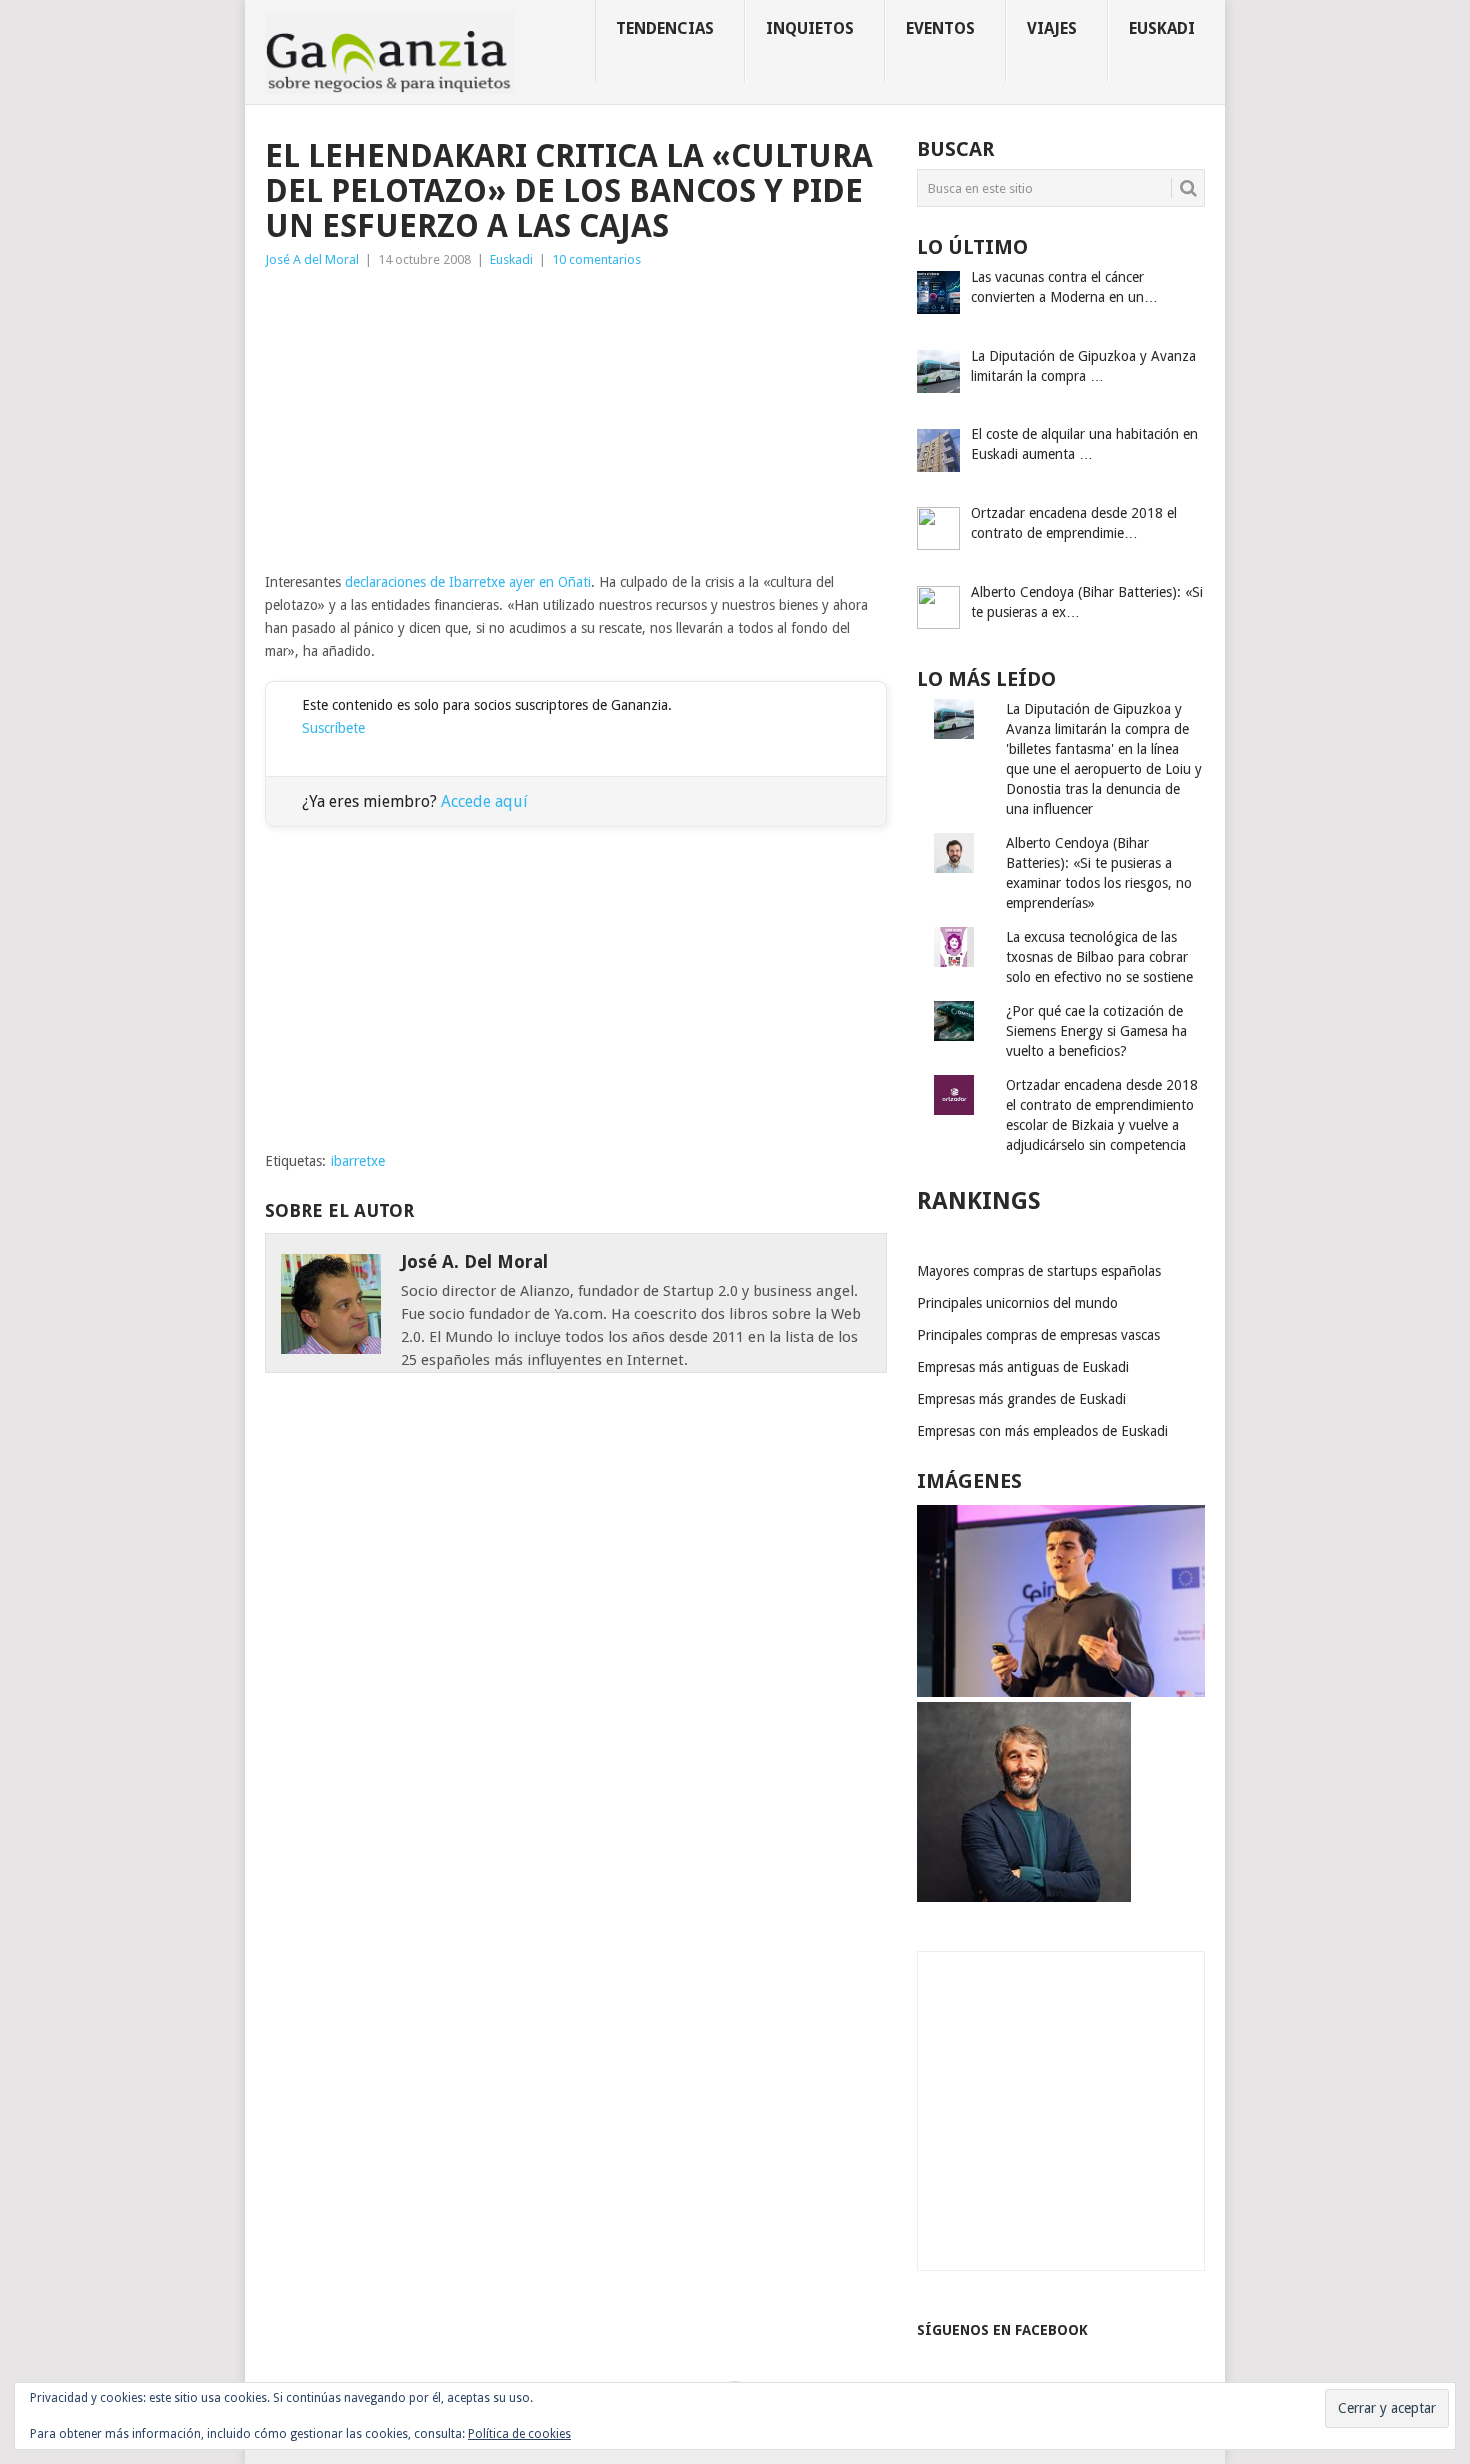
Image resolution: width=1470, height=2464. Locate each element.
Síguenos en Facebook (1002, 2330)
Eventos (940, 28)
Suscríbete (333, 728)
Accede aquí (484, 801)
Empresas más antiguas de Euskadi (1023, 1367)
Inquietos (810, 28)
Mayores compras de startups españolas (1039, 1271)
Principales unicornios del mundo (1017, 1303)
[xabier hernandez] (1061, 1692)
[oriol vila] (1024, 1897)
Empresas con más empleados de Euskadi (1042, 1431)
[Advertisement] (576, 421)
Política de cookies (519, 2434)
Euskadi (1162, 28)
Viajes (1052, 28)
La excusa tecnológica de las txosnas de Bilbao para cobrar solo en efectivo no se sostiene (1099, 957)
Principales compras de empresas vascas (1038, 1335)
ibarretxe (358, 1161)
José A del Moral (312, 259)
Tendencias (665, 28)
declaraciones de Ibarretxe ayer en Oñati (468, 582)
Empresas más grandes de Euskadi (1021, 1399)
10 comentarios (596, 259)
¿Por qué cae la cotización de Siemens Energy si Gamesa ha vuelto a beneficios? (1096, 1031)
